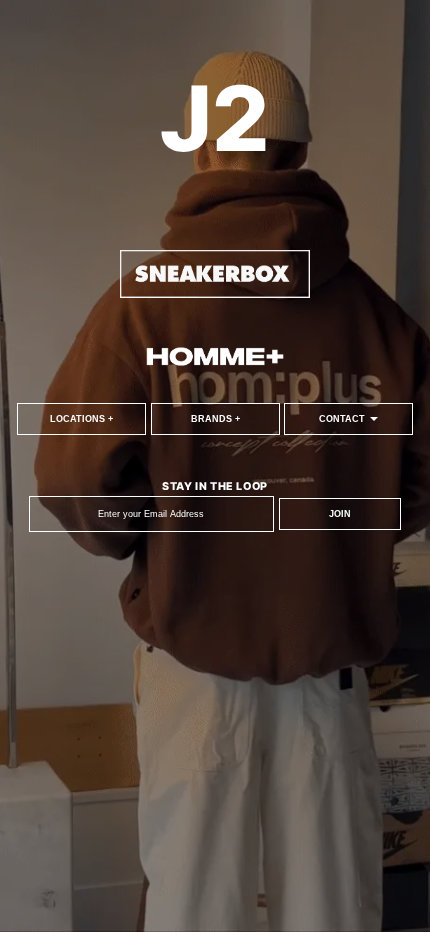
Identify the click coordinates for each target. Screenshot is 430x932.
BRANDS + (215, 419)
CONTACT (343, 419)
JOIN (340, 514)
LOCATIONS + (81, 419)
